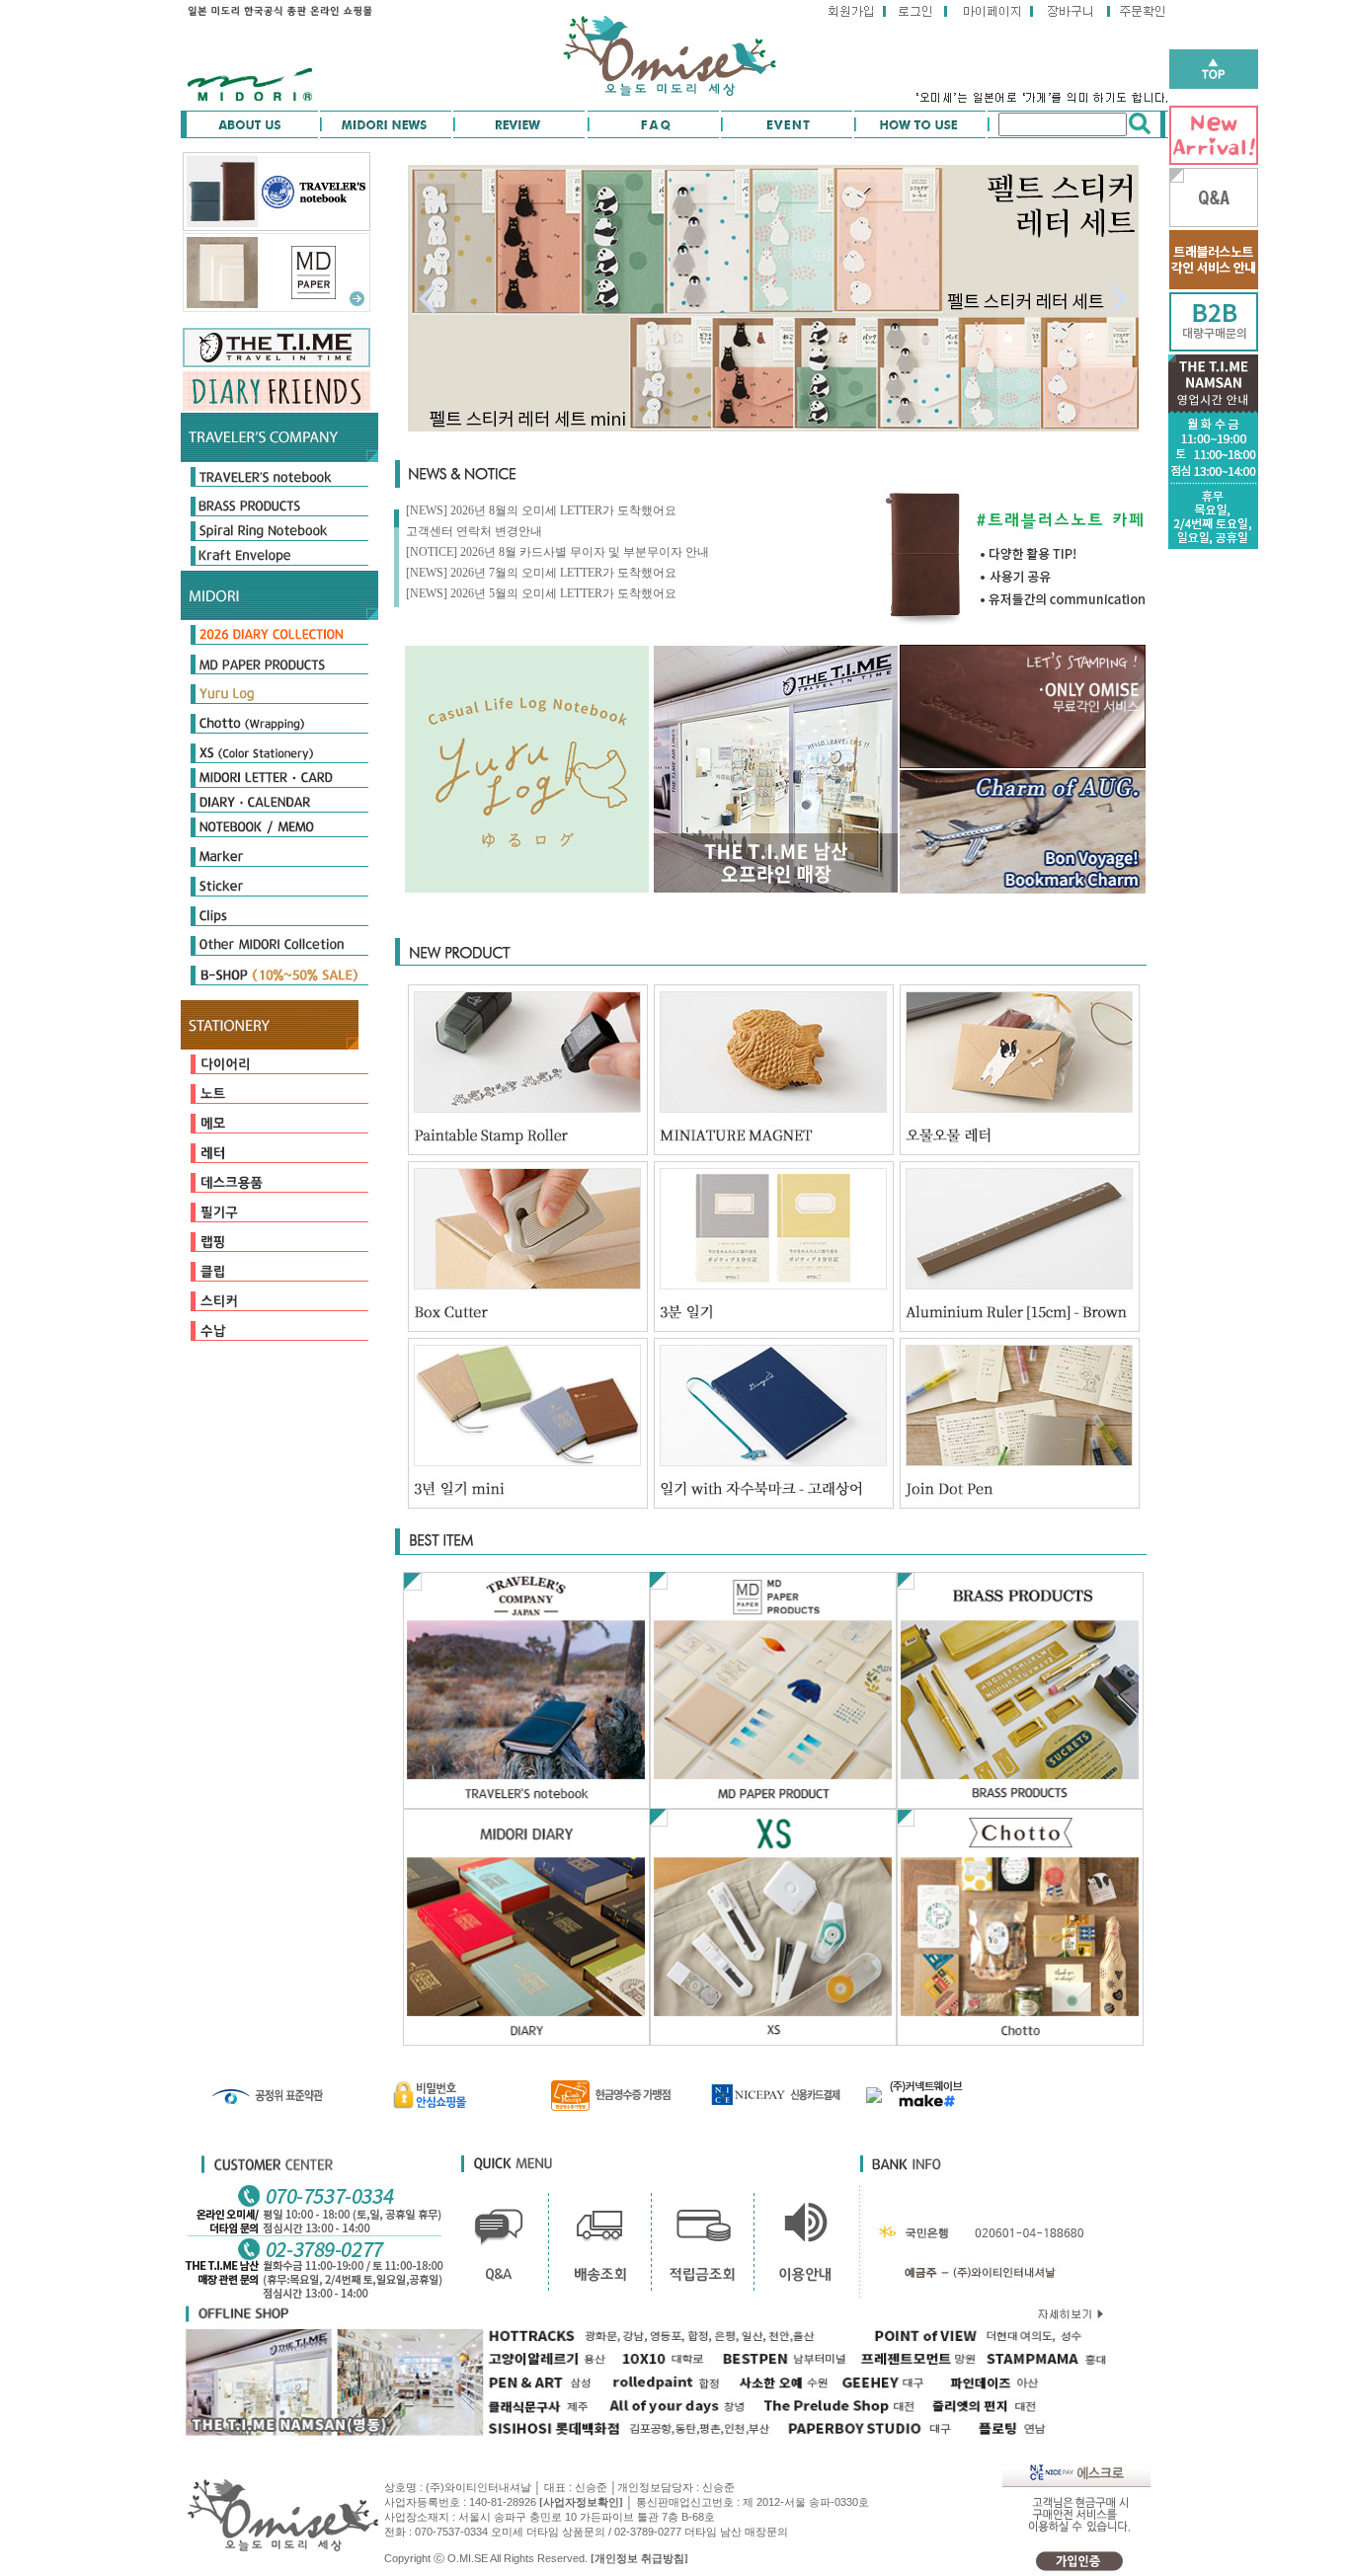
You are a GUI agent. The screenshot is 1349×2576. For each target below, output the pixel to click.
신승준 (718, 2487)
